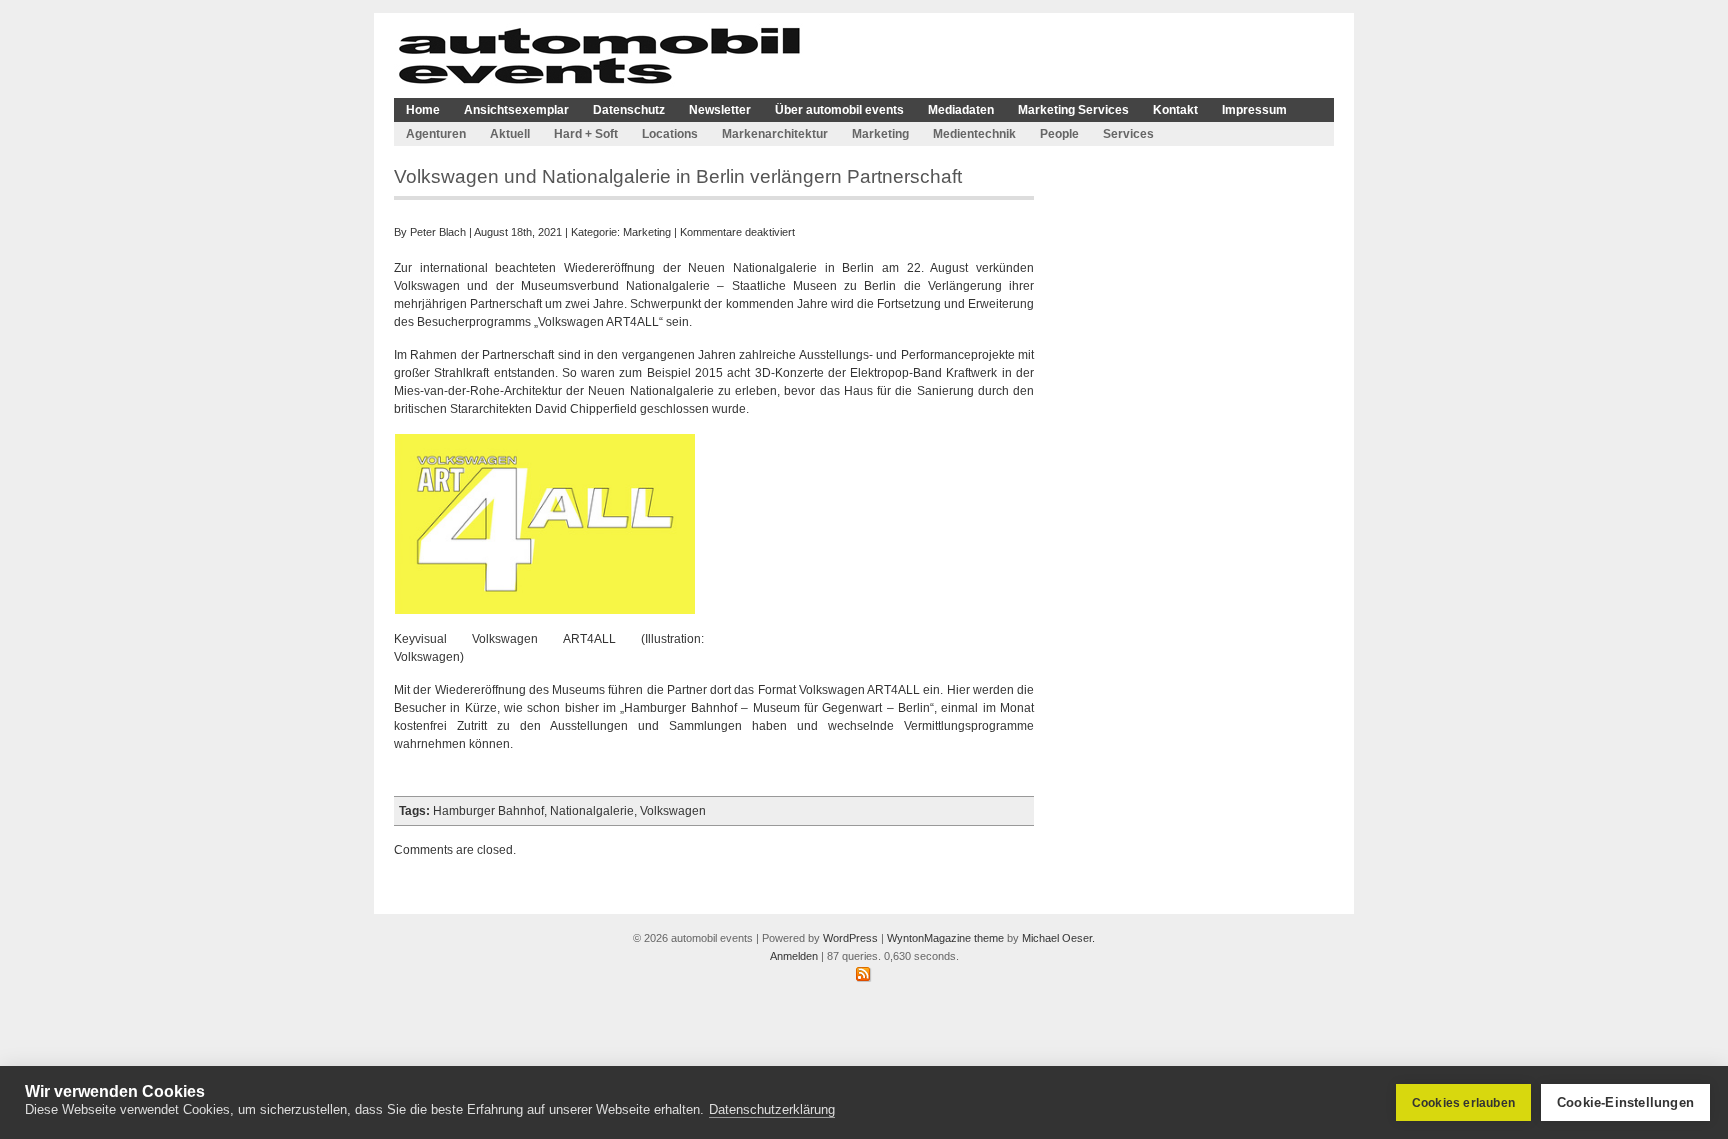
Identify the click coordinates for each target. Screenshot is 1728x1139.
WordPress (850, 938)
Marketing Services (1073, 110)
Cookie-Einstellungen (1625, 1102)
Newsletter (720, 110)
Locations (670, 134)
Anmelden (794, 956)
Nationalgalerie (592, 811)
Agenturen (436, 134)
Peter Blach (438, 232)
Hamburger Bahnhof (488, 811)
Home (423, 110)
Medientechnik (974, 134)
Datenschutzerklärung (772, 1109)
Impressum (1254, 110)
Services (1128, 134)
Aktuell (510, 134)
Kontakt (1175, 110)
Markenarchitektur (775, 134)
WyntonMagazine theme (945, 938)
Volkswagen (673, 811)
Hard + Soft (586, 134)
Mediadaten (961, 110)
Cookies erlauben (1463, 1103)
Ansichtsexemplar (516, 110)
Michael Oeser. (1058, 938)
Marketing (880, 134)
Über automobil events (839, 110)
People (1059, 134)
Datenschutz (629, 110)
